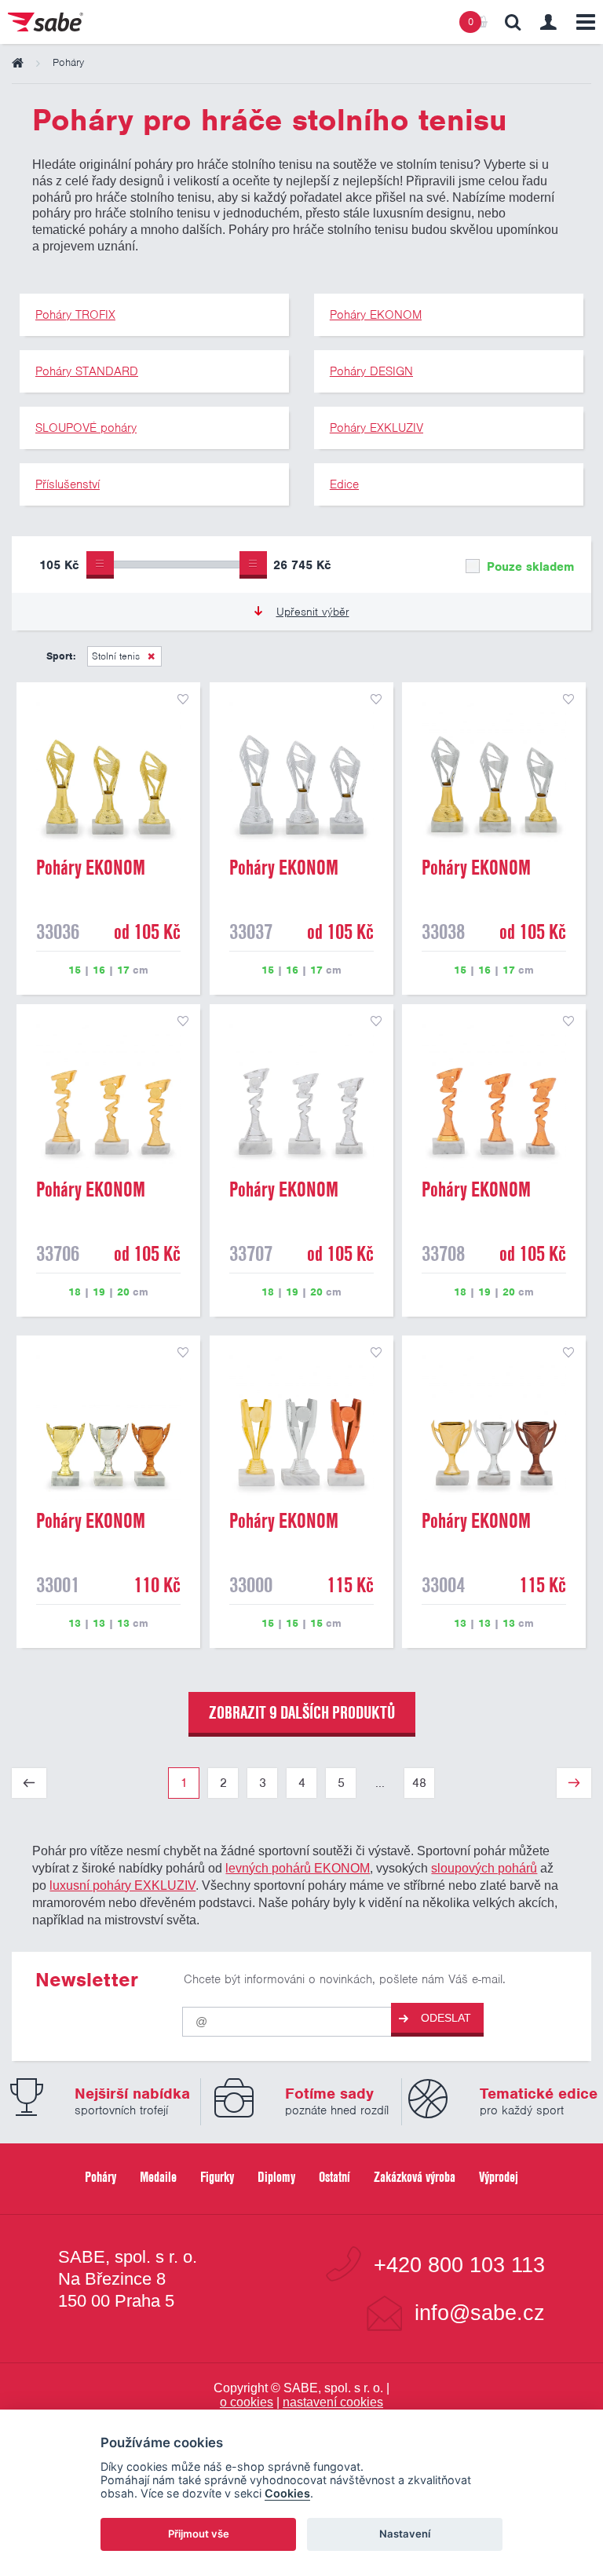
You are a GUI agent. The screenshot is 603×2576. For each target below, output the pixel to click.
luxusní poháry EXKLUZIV (122, 1885)
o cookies (247, 2402)
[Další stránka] (574, 1783)
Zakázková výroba (415, 2177)
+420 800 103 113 (459, 2265)
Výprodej (499, 2177)
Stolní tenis (116, 656)
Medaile (158, 2177)
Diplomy (276, 2177)
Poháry (100, 2177)
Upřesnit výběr (313, 612)
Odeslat (446, 2018)
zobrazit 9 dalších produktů (302, 1712)
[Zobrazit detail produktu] (108, 774)
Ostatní (334, 2177)
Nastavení (405, 2534)
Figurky (217, 2177)
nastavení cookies (333, 2402)
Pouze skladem (528, 567)
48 (419, 1783)
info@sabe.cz (480, 2313)
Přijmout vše (199, 2534)
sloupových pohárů (484, 1868)
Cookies (287, 2493)
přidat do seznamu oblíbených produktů (183, 700)
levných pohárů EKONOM (298, 1868)
